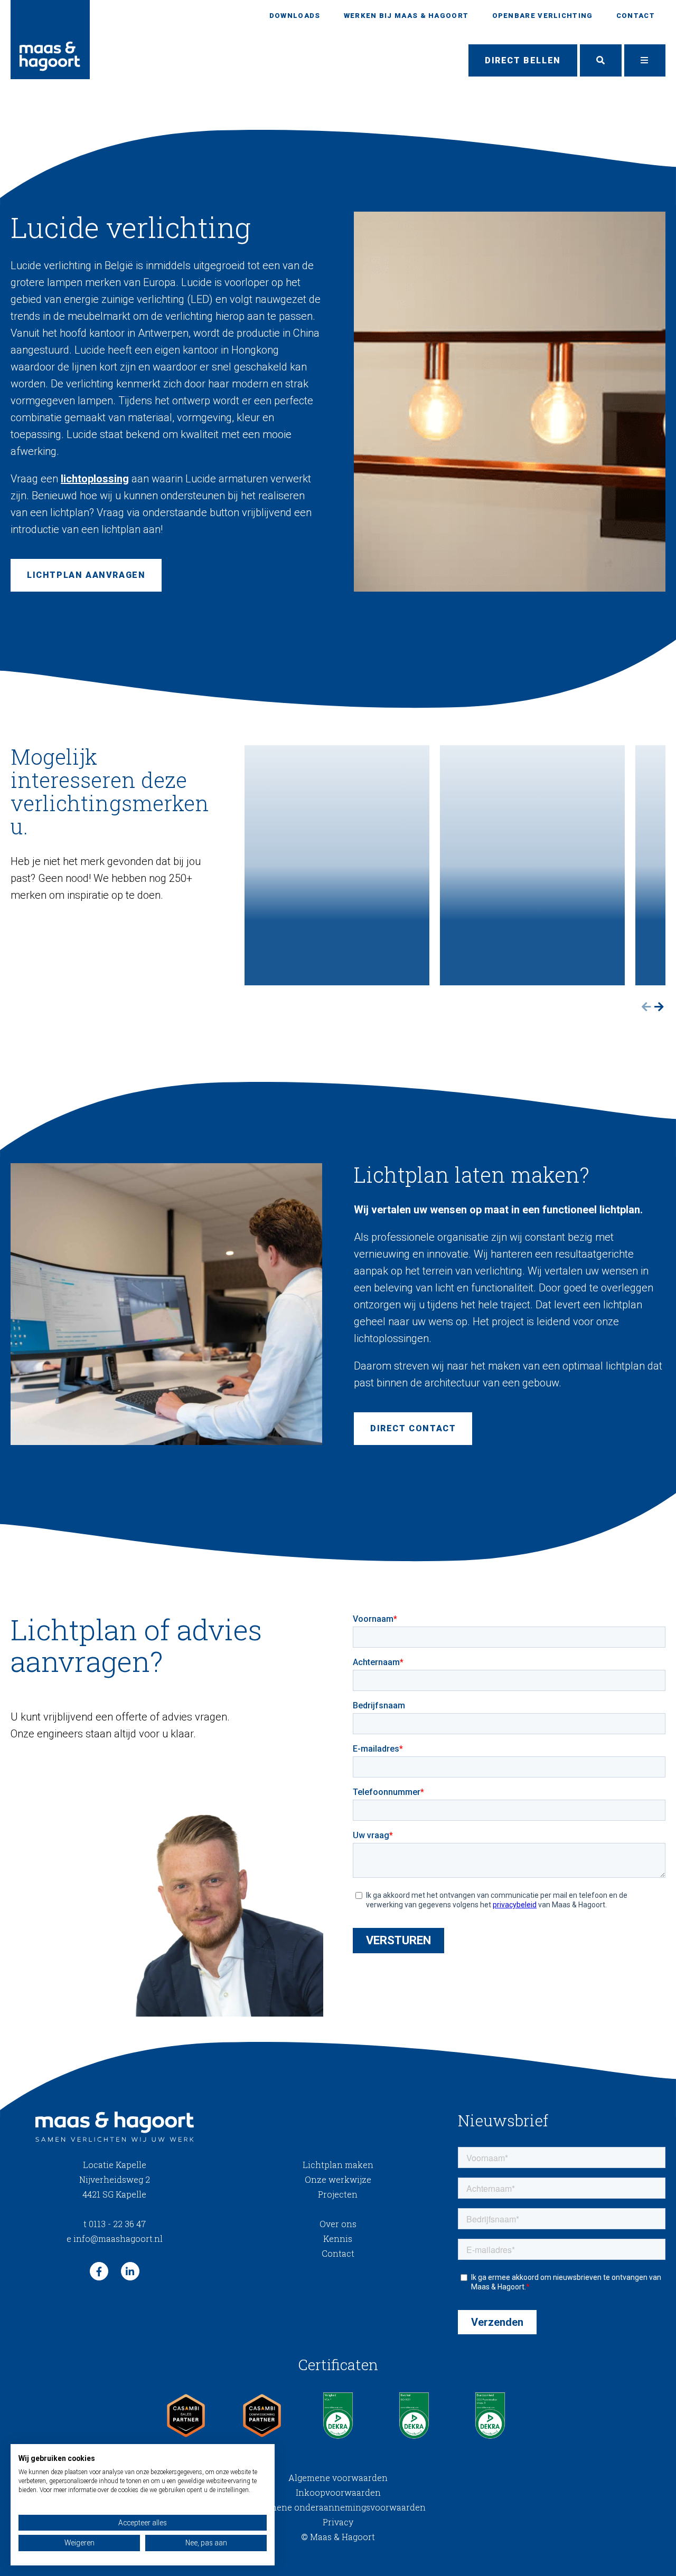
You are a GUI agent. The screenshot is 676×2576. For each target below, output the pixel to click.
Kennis (338, 2238)
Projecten (338, 2194)
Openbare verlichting (543, 16)
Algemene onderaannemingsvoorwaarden (338, 2507)
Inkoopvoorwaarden (338, 2492)
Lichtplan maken (338, 2165)
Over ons (338, 2224)
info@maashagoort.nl (115, 2238)
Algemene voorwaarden (338, 2478)
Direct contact (413, 1428)
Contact (636, 16)
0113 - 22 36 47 (115, 2224)
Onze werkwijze (338, 2179)
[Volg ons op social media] (99, 2271)
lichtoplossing (95, 479)
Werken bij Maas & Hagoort (406, 16)
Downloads (295, 16)
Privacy (338, 2522)
